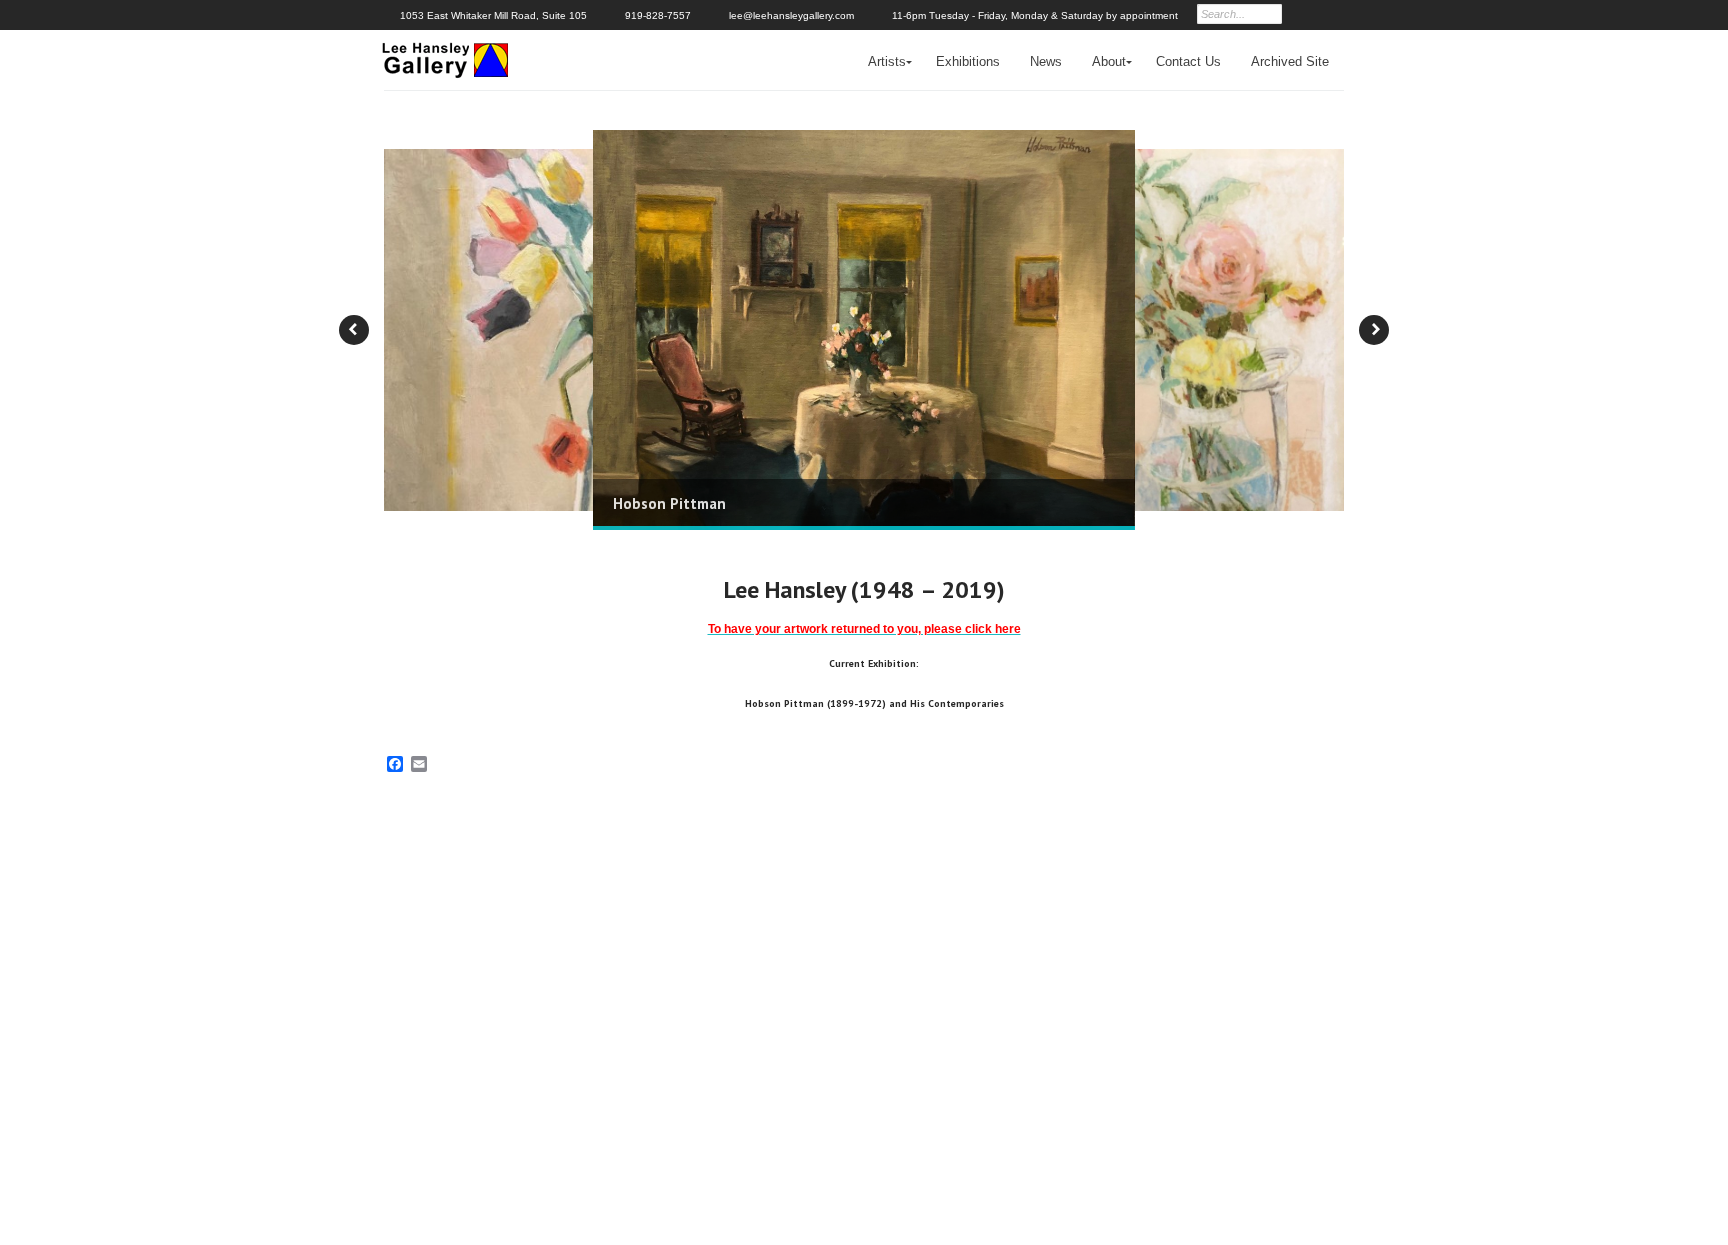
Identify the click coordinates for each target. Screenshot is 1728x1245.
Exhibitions (968, 61)
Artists (887, 61)
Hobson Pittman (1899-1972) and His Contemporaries (874, 703)
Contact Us (1188, 61)
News (1046, 61)
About (1109, 61)
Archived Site (1290, 61)
